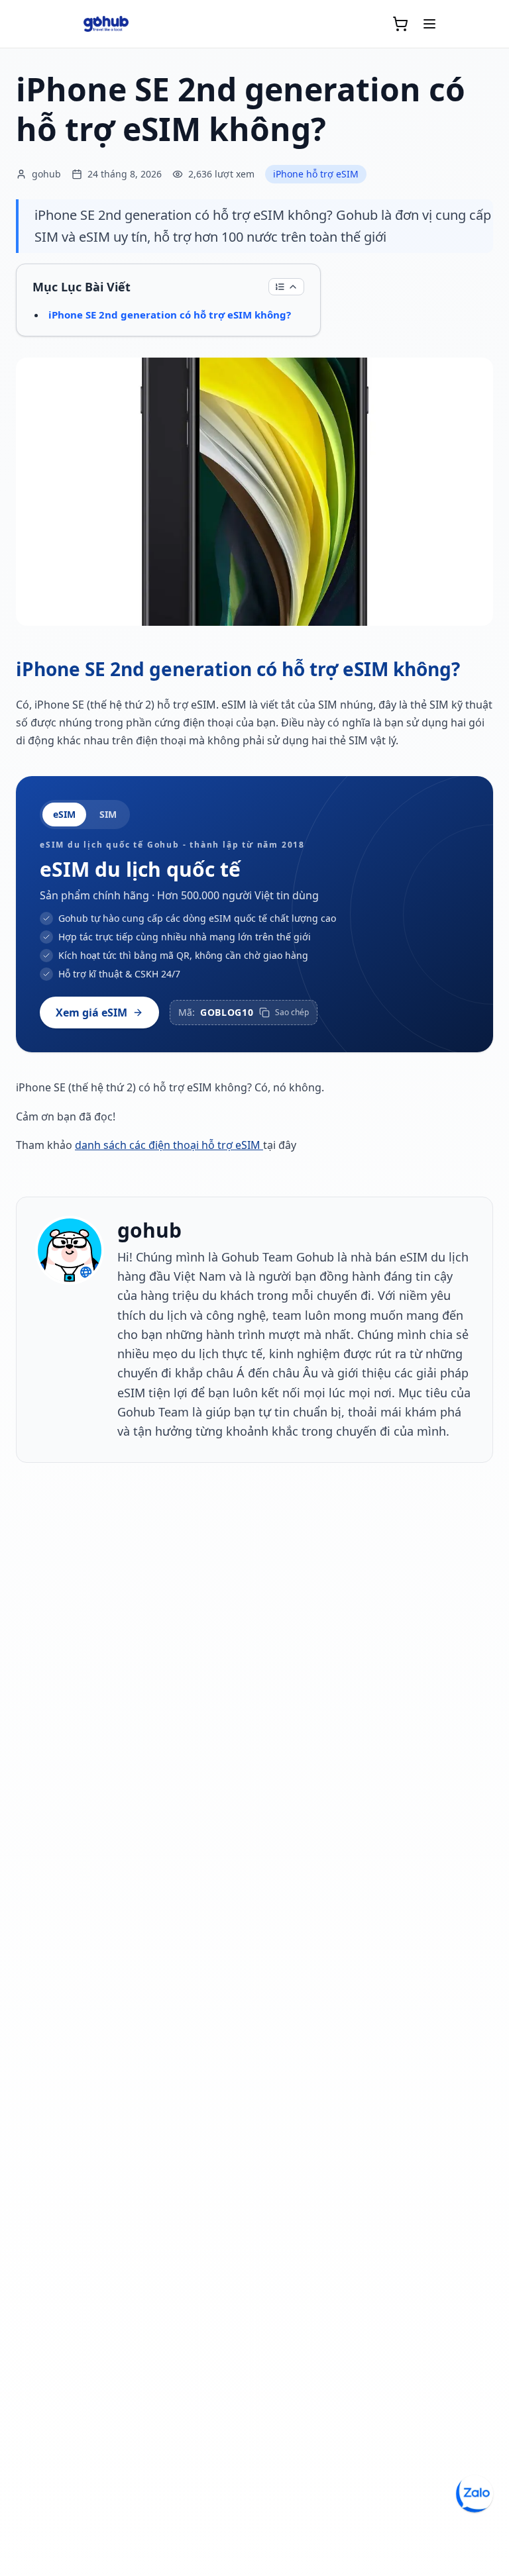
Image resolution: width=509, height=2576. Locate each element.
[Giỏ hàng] (400, 24)
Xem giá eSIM (91, 1013)
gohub (149, 1230)
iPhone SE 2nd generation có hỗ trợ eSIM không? (170, 315)
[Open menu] (429, 24)
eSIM (64, 814)
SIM (108, 814)
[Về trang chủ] (106, 24)
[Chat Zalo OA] (475, 2494)
